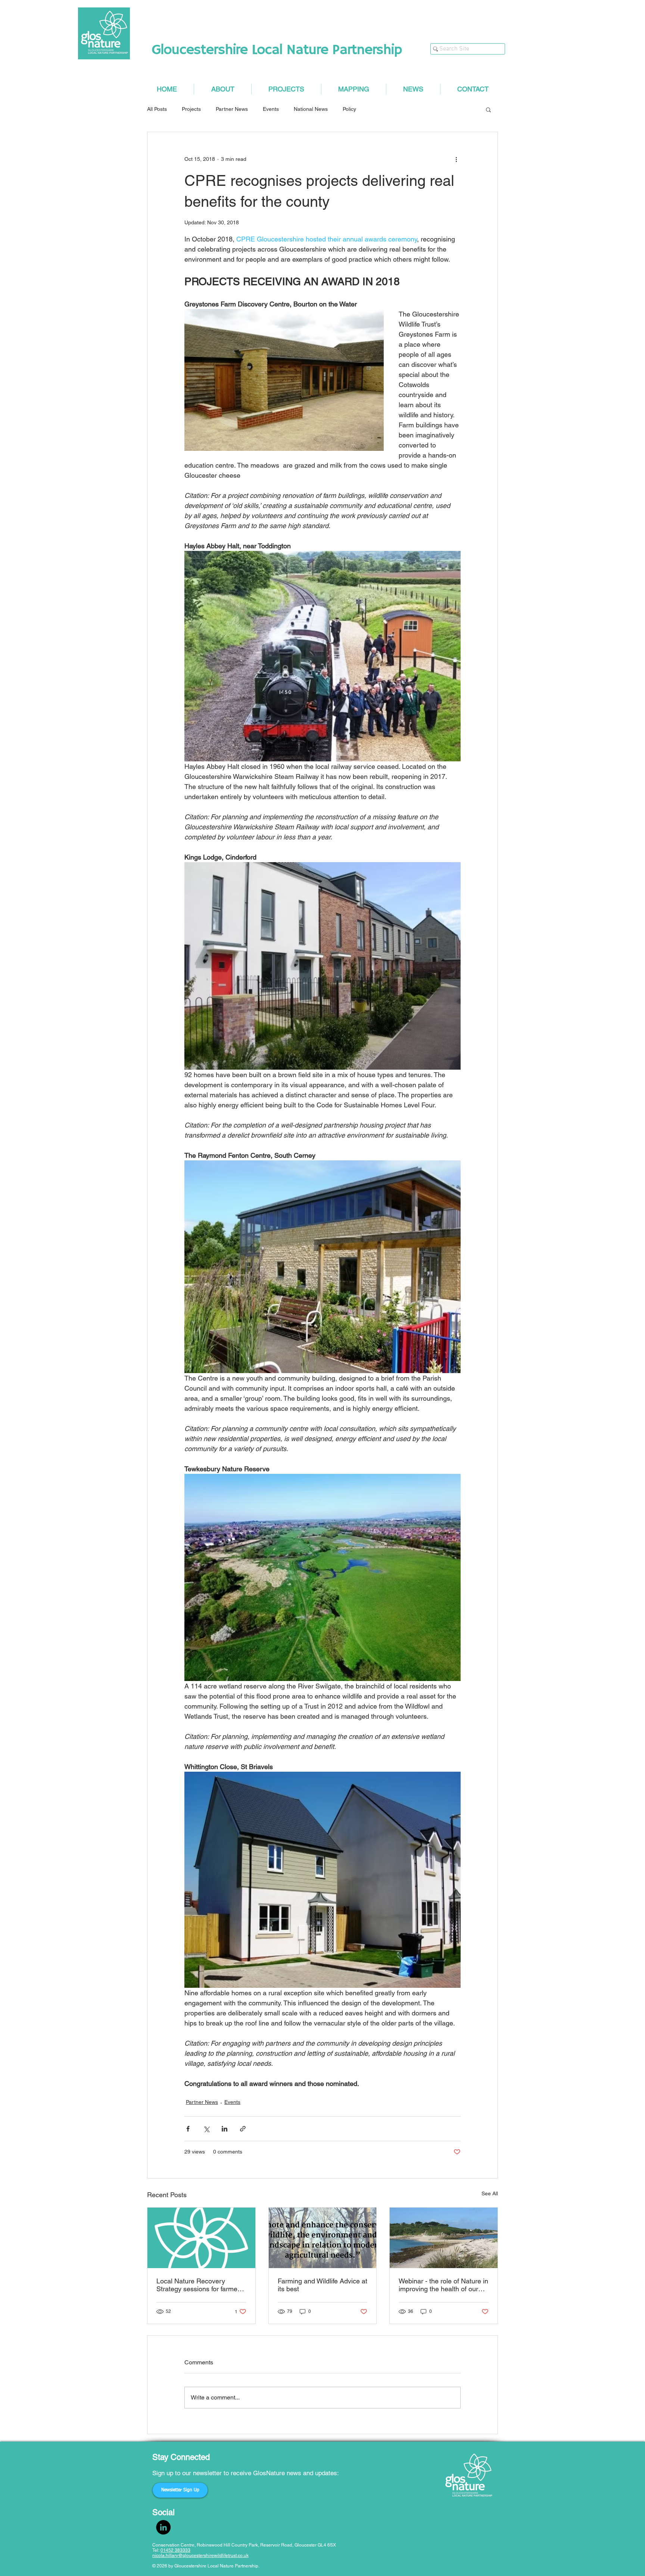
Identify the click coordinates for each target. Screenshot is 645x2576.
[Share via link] (243, 2129)
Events (271, 109)
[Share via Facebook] (188, 2129)
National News (311, 109)
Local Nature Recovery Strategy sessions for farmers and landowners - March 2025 (201, 2285)
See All (490, 2193)
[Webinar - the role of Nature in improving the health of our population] (444, 2238)
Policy (349, 109)
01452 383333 (175, 2550)
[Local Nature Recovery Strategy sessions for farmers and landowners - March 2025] (201, 2238)
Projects (191, 109)
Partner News (232, 109)
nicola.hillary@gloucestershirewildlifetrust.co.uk (200, 2555)
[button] (488, 109)
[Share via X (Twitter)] (206, 2129)
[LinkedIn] (163, 2527)
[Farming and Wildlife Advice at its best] (323, 2238)
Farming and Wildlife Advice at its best (322, 2285)
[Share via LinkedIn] (225, 2129)
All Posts (157, 109)
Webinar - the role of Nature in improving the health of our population (443, 2285)
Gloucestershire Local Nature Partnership (277, 50)
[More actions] (456, 159)
